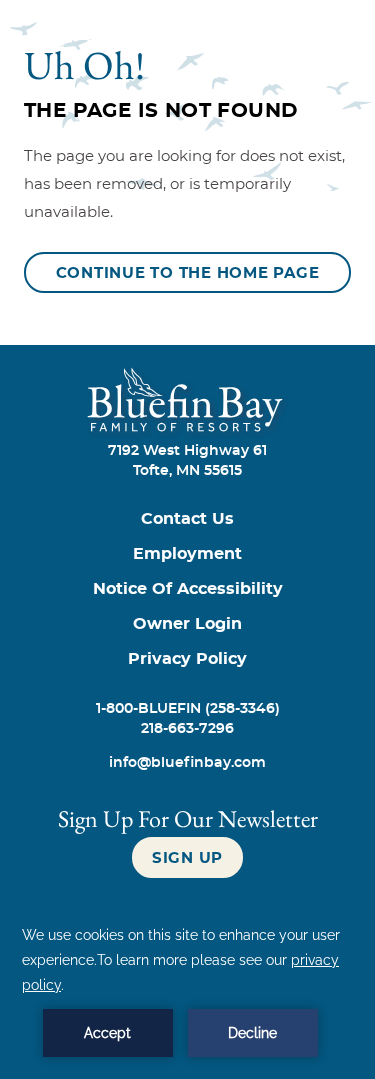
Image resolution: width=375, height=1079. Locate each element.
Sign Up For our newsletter (188, 818)
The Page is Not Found (161, 111)
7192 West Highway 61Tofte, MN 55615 (187, 461)
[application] (187, 990)
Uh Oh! (84, 65)
